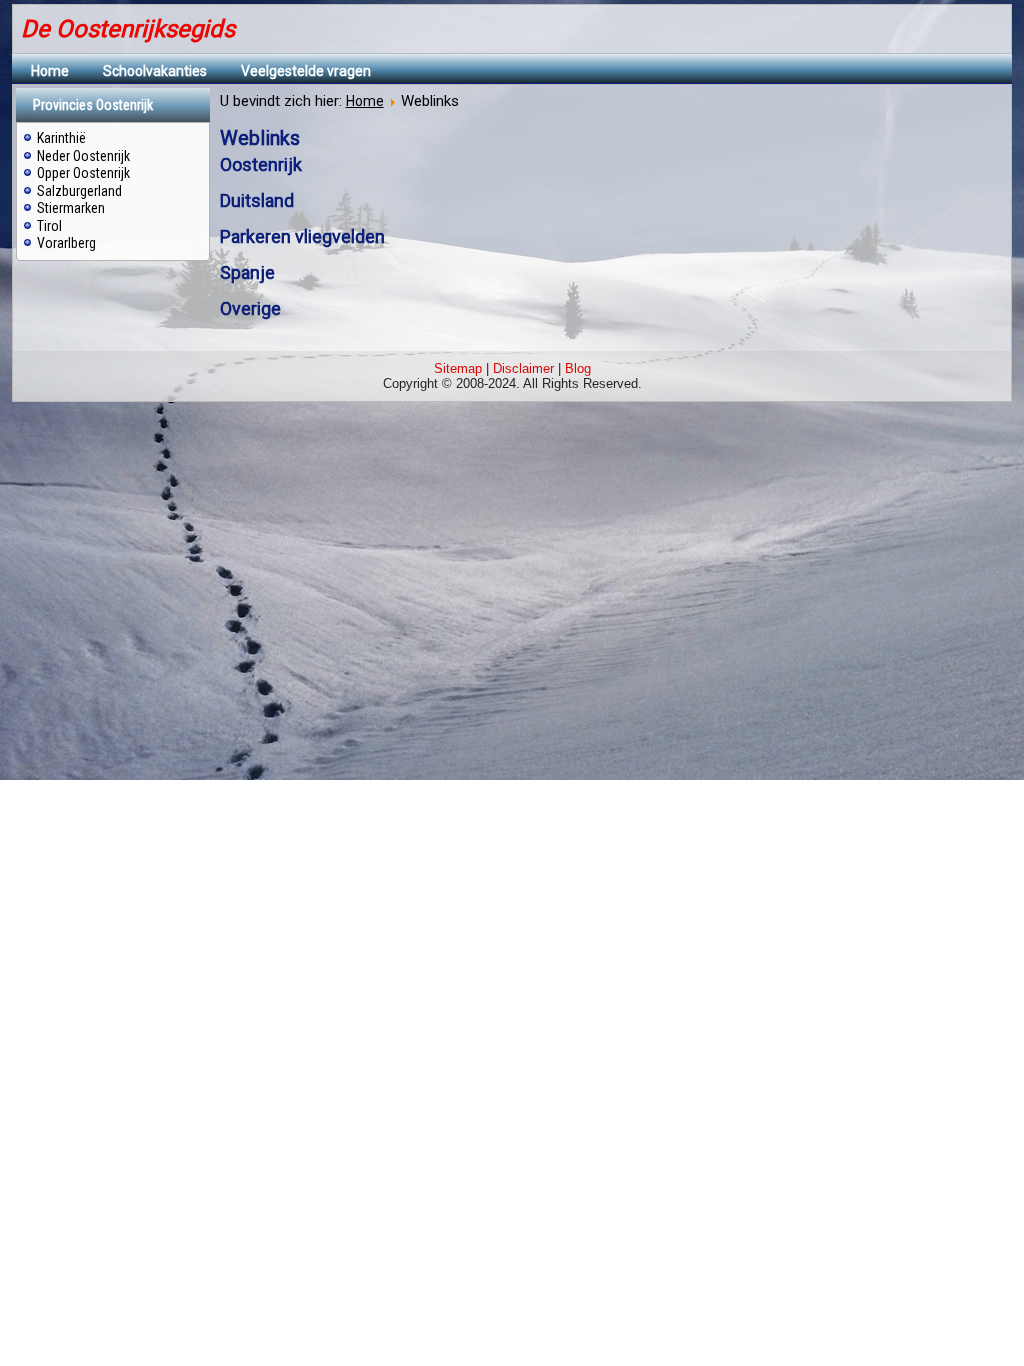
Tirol (49, 226)
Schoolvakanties (155, 71)
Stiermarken (71, 208)
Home (50, 71)
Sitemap (458, 368)
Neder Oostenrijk (83, 156)
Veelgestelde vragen (306, 71)
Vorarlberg (66, 243)
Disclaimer (523, 368)
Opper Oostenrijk (83, 173)
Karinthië (61, 138)
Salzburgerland (79, 191)
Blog (578, 368)
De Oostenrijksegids (128, 29)
